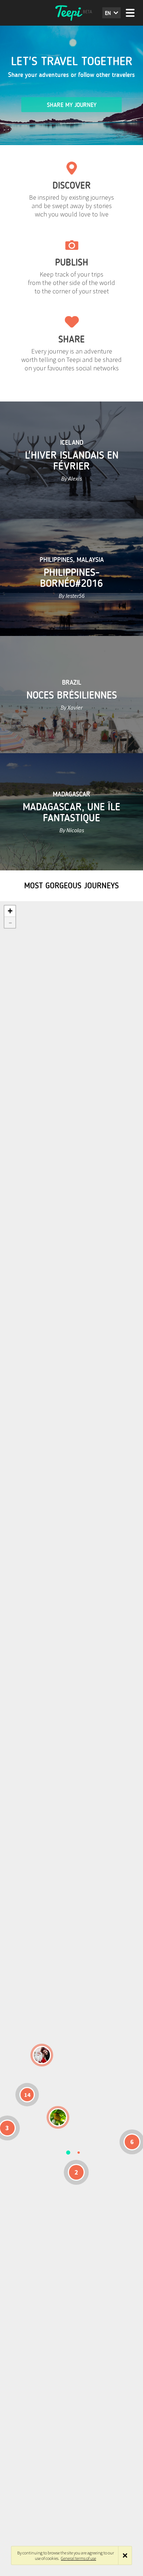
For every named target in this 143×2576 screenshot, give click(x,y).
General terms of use (78, 2558)
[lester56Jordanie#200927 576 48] (58, 2117)
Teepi (71, 13)
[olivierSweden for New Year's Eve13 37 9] (42, 2055)
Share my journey (72, 105)
